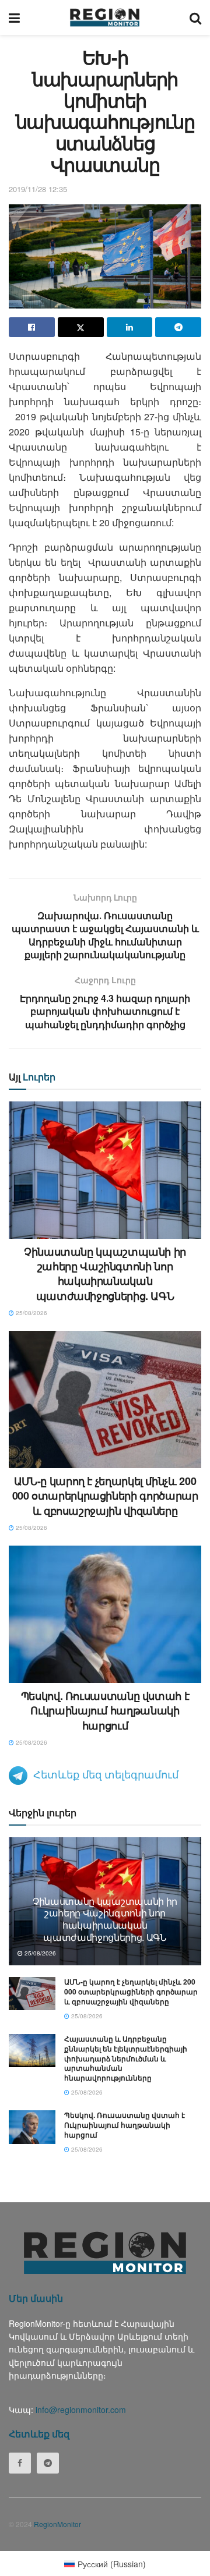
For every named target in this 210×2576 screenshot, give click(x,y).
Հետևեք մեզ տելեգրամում (106, 1774)
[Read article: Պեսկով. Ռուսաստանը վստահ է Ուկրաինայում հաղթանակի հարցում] (105, 1614)
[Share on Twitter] (81, 327)
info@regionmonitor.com (81, 2410)
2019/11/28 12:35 (38, 189)
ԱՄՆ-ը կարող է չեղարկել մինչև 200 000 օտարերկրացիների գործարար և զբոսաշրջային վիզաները (105, 1496)
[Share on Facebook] (32, 327)
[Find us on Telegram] (48, 2463)
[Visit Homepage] (105, 17)
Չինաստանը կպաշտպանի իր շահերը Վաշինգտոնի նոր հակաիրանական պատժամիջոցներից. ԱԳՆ (105, 1274)
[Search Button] (195, 17)
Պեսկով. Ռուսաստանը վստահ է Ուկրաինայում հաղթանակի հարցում (105, 1710)
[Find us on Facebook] (20, 2463)
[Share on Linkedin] (130, 327)
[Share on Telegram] (178, 327)
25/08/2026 (31, 1313)
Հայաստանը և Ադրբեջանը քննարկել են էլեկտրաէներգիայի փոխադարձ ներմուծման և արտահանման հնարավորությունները (126, 2058)
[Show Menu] (14, 17)
